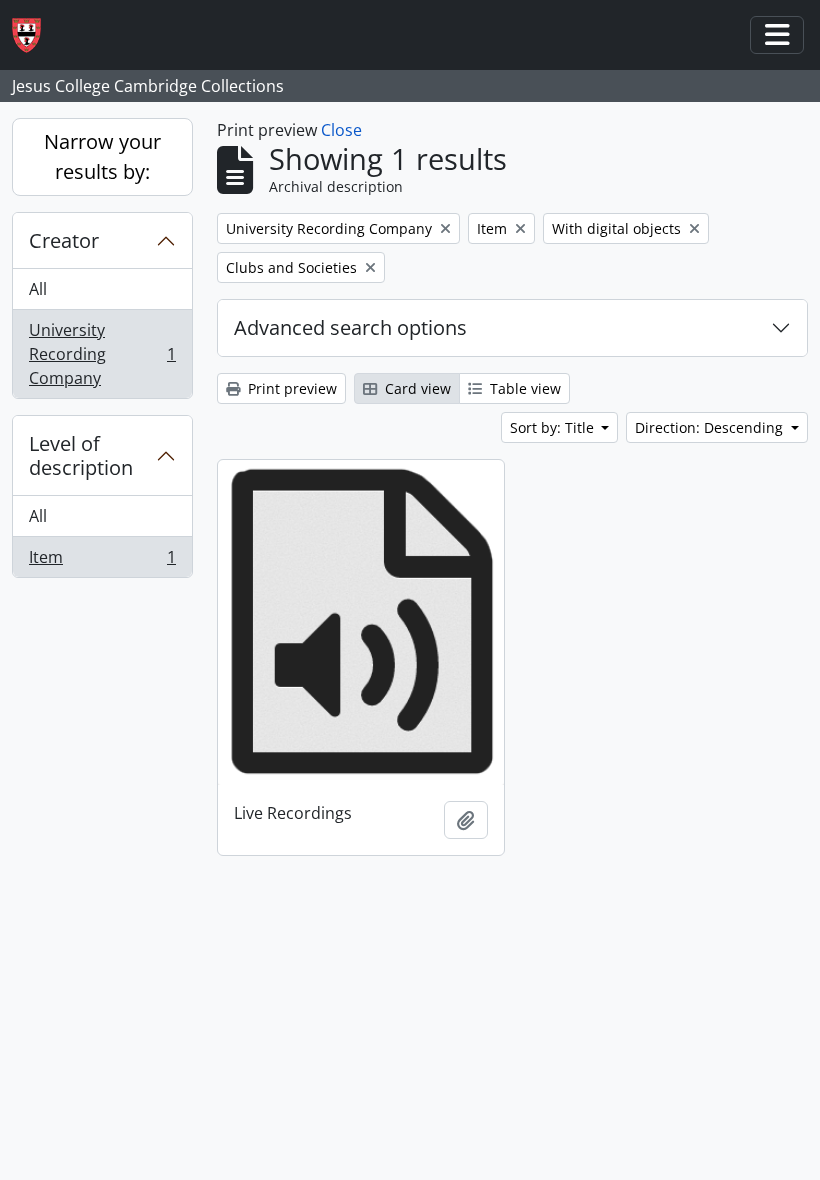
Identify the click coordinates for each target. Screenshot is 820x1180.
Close (341, 130)
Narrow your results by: (102, 156)
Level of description (81, 455)
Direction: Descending (711, 427)
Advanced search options (350, 327)
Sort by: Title (554, 427)
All (38, 289)
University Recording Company (102, 354)
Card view (416, 388)
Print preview (290, 388)
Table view (523, 388)
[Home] (34, 35)
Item (102, 561)
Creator (64, 240)
